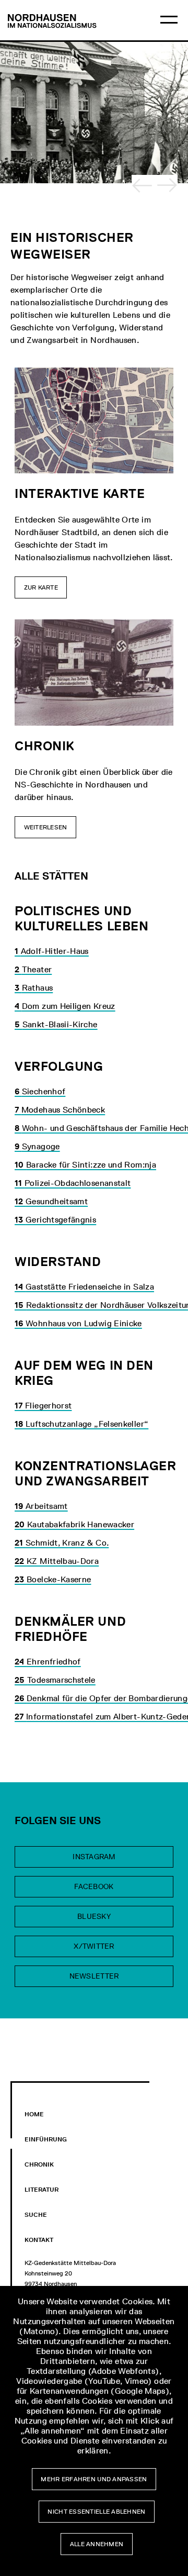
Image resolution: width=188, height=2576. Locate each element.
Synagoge (37, 1146)
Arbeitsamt (41, 1506)
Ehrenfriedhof (48, 1662)
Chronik (39, 2164)
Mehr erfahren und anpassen (94, 2479)
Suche (36, 2215)
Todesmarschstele (55, 1680)
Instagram (94, 1857)
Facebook (94, 1887)
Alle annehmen (97, 2544)
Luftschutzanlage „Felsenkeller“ (81, 1424)
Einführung (46, 2139)
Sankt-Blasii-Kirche (56, 1024)
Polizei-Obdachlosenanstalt (73, 1183)
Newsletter (94, 1976)
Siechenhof (40, 1091)
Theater (33, 969)
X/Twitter (94, 1946)
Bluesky (94, 1917)
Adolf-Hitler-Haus (52, 951)
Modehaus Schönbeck (60, 1110)
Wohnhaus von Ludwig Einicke (78, 1323)
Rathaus (34, 988)
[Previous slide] (142, 185)
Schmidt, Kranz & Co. (62, 1543)
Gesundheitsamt (51, 1201)
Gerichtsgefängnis (55, 1220)
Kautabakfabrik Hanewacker (74, 1524)
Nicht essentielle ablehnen (96, 2512)
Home (34, 2114)
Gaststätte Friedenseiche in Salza (84, 1287)
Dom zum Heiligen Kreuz (65, 1006)
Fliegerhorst (43, 1406)
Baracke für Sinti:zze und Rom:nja (85, 1165)
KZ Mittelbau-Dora (57, 1561)
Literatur (42, 2190)
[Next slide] (167, 185)
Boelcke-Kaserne (53, 1579)
